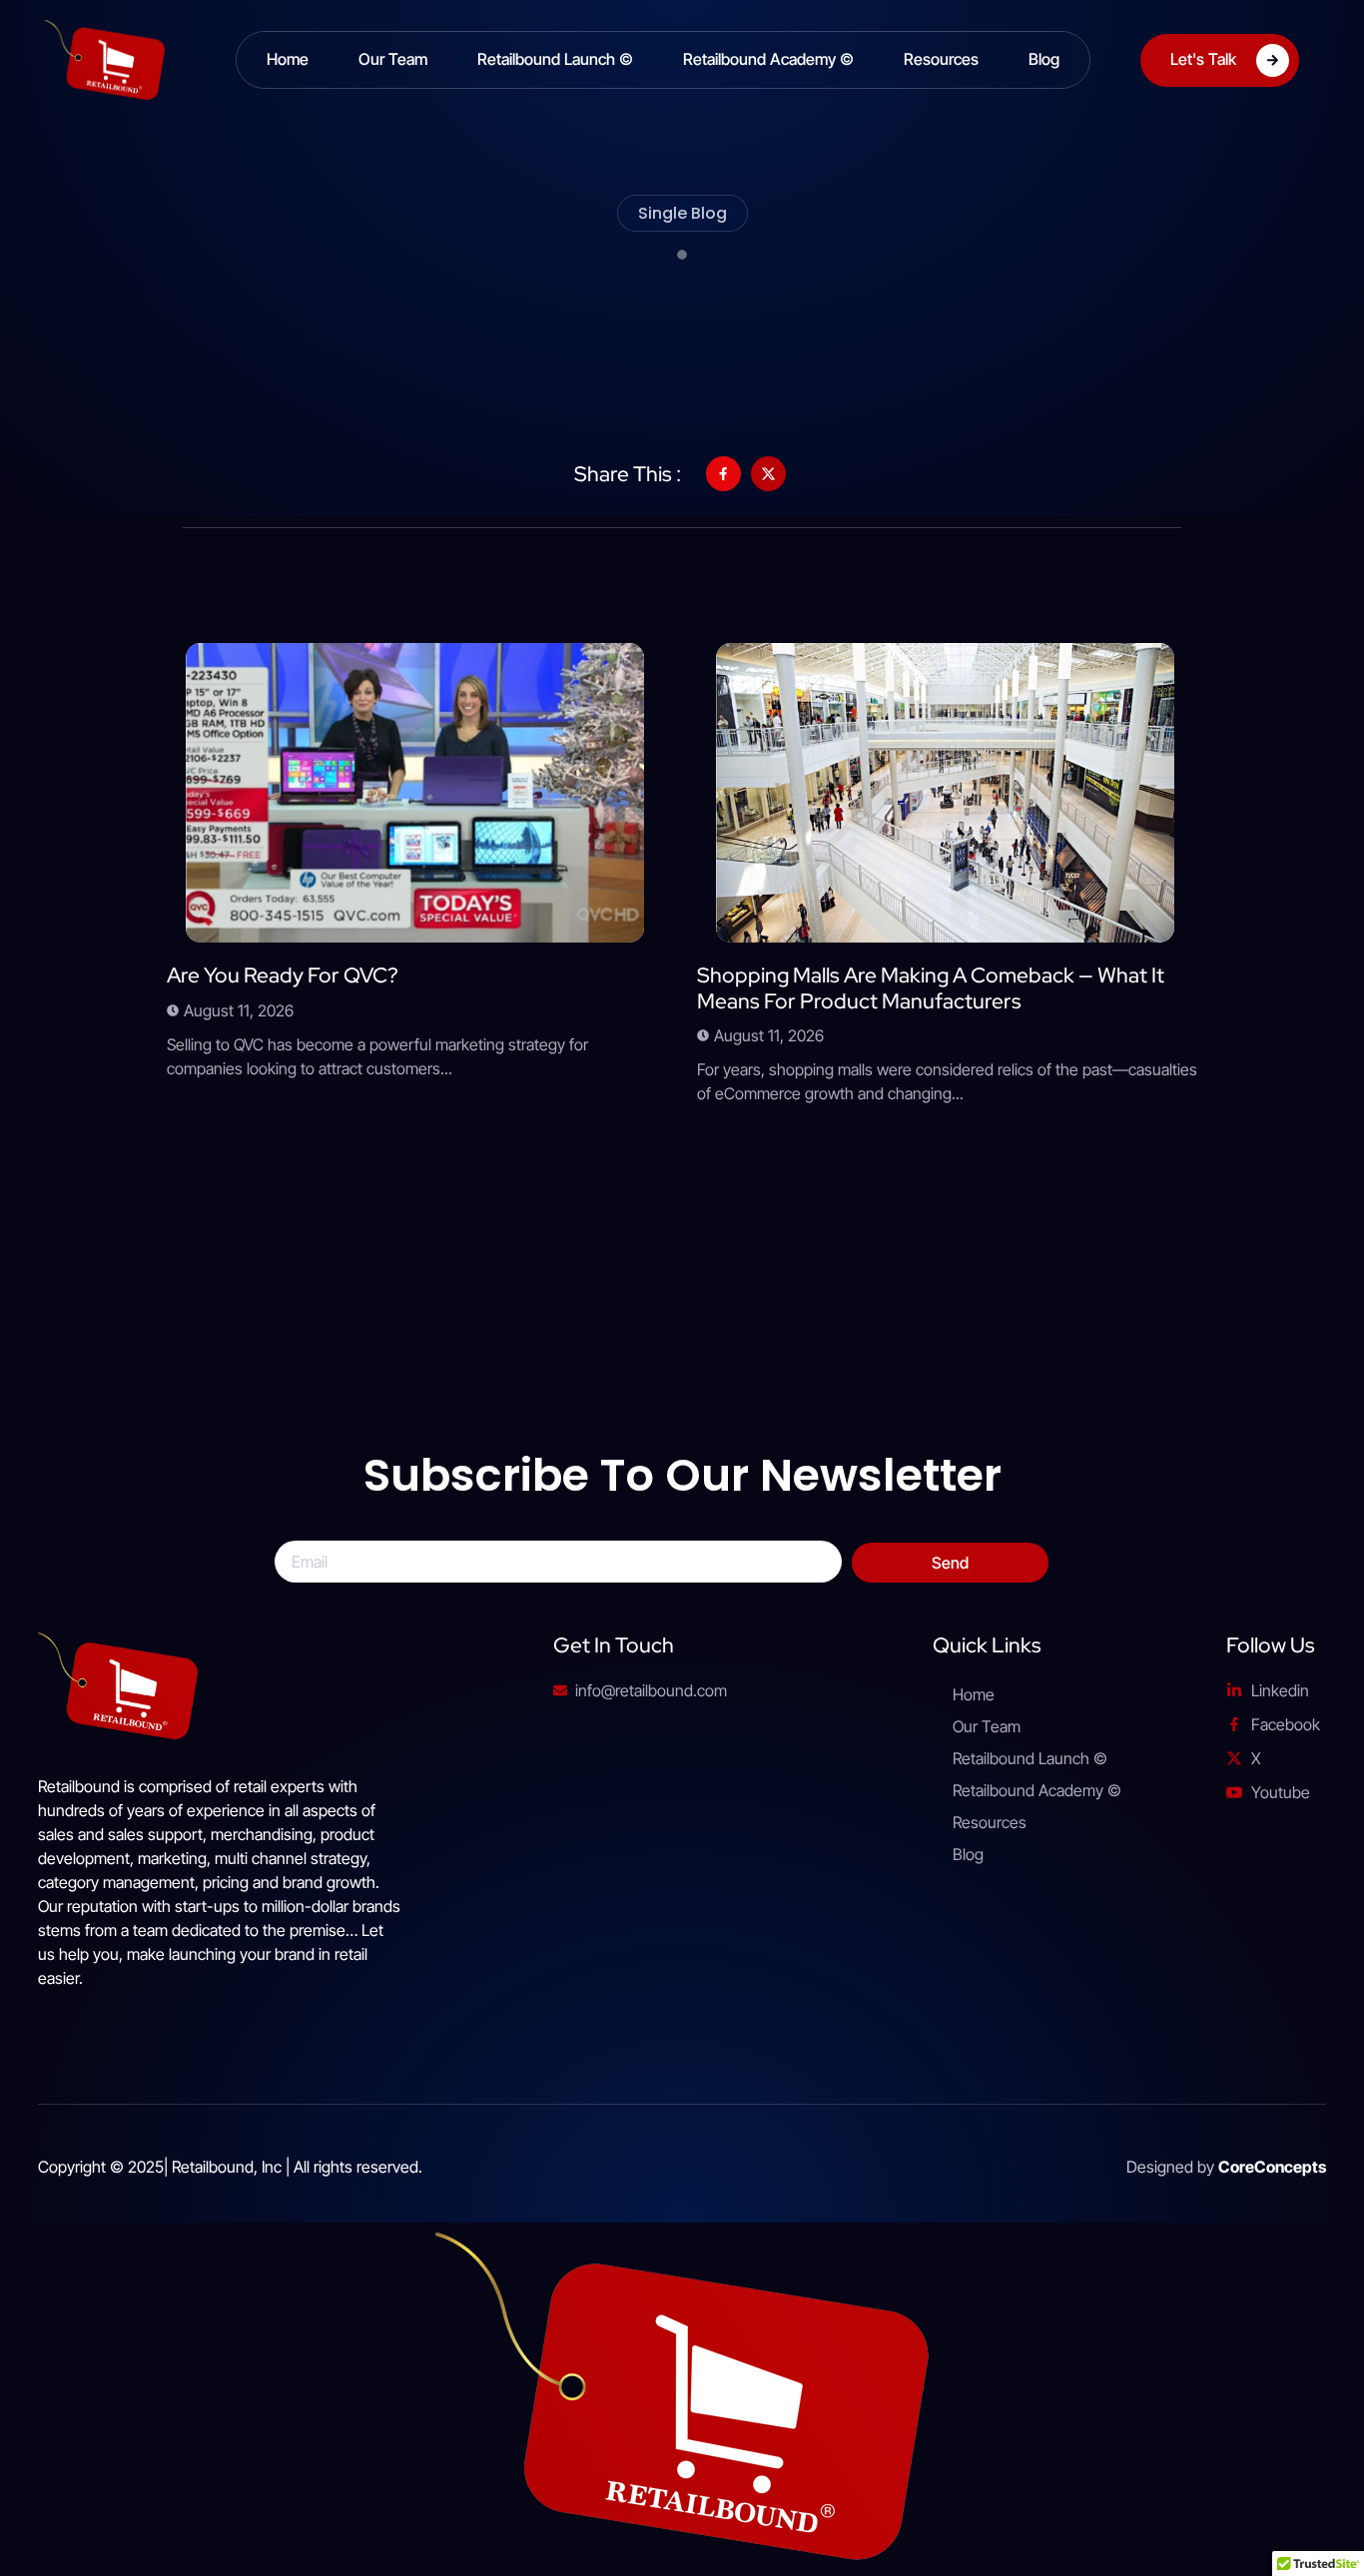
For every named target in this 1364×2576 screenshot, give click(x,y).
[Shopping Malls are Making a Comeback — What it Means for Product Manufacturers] (945, 793)
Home (288, 59)
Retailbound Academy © (768, 59)
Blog (1044, 59)
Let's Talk (1203, 58)
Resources (941, 59)
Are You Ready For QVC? (283, 975)
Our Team (393, 59)
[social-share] (723, 474)
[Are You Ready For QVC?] (415, 793)
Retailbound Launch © (555, 59)
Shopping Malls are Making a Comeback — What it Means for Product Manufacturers (931, 988)
